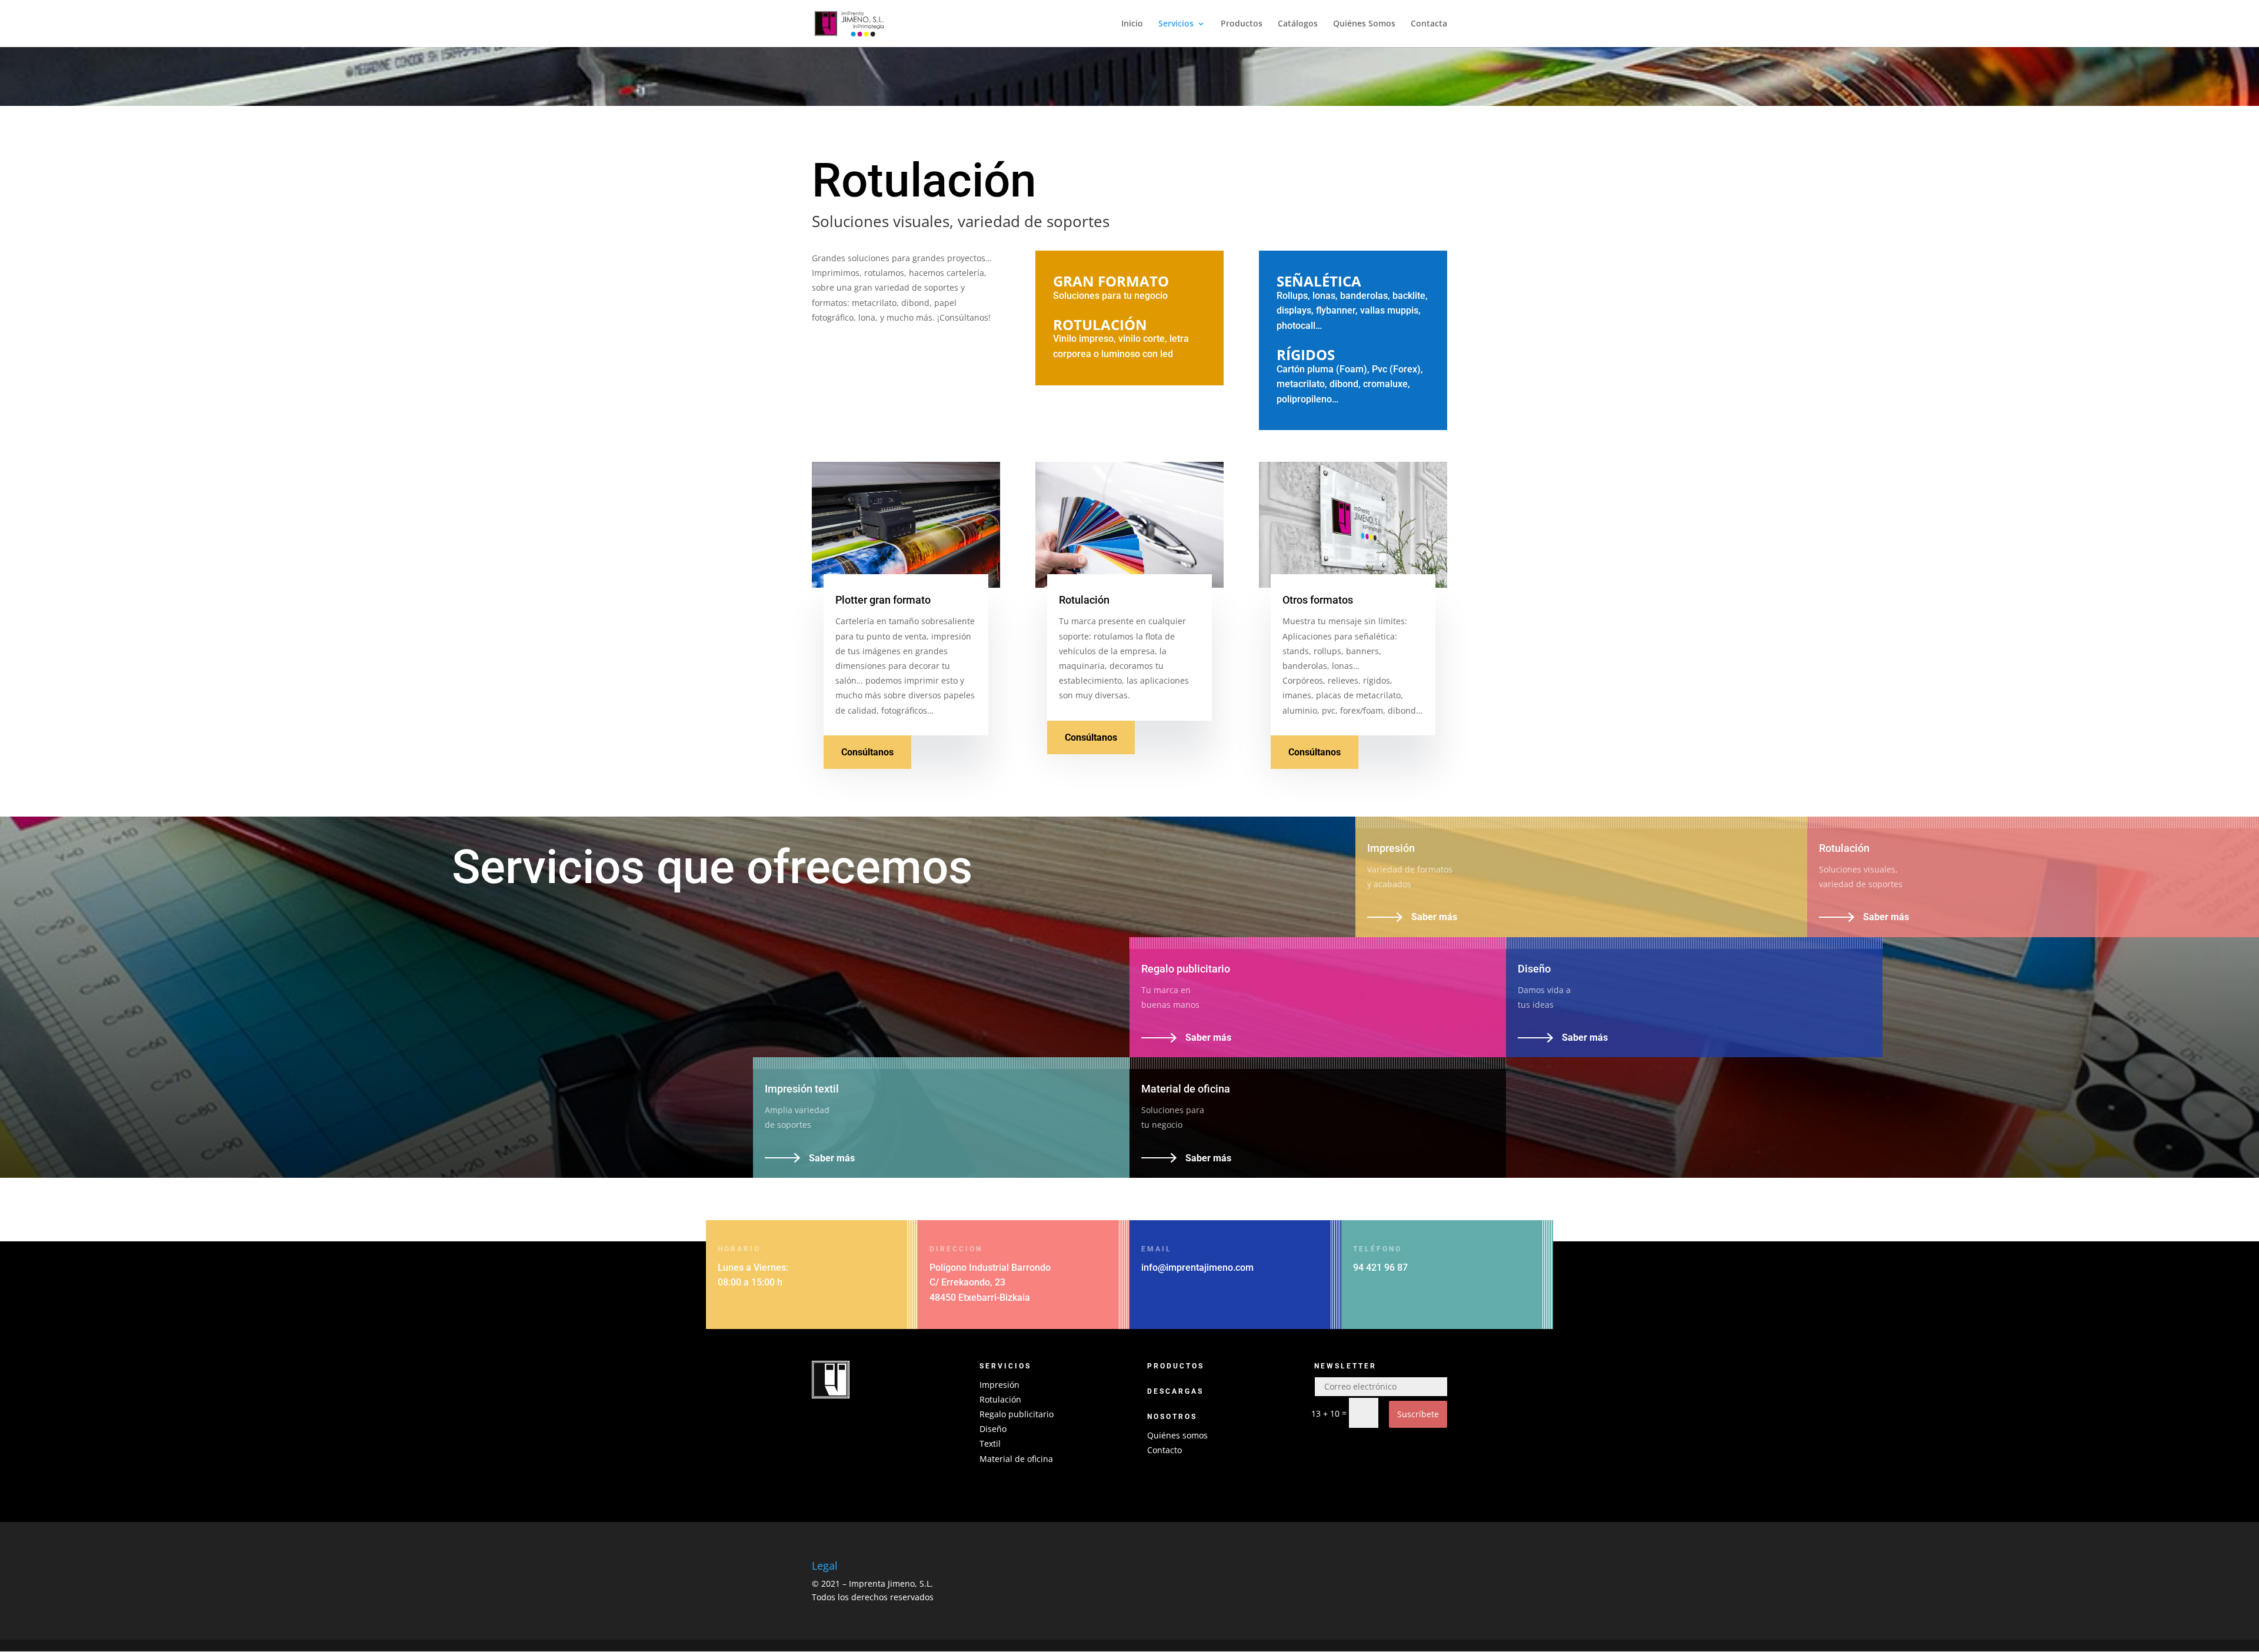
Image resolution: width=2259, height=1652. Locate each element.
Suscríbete (1418, 1414)
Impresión (999, 1385)
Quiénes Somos (1364, 24)
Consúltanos (867, 752)
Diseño (993, 1429)
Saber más (1434, 917)
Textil (990, 1443)
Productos (1242, 24)
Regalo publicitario (1017, 1414)
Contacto (1165, 1450)
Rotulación (1000, 1399)
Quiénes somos (1177, 1435)
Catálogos (1298, 24)
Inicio (1132, 24)
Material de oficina (1016, 1459)
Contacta (1429, 24)
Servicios (1176, 24)
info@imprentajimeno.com (1197, 1268)
